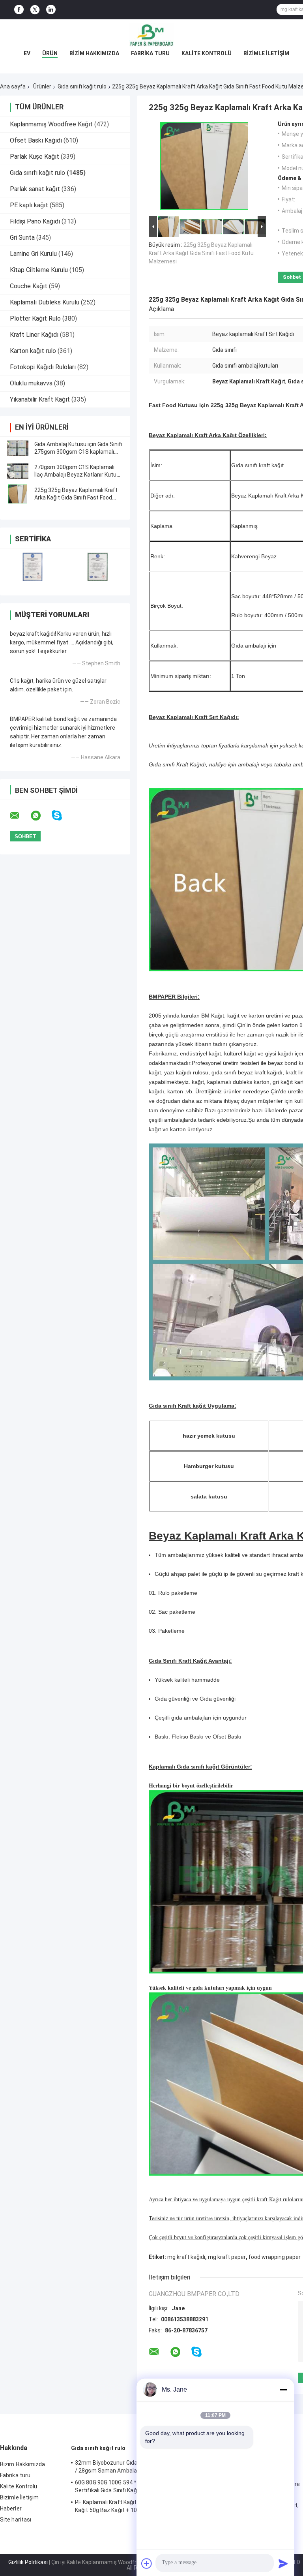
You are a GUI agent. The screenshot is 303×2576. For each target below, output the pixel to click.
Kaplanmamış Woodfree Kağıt (51, 124)
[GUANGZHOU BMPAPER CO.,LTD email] (20, 816)
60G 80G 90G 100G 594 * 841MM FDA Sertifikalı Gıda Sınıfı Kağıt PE (122, 2486)
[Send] (283, 2563)
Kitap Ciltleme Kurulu (39, 270)
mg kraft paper (227, 2257)
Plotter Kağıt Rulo (35, 318)
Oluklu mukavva (31, 383)
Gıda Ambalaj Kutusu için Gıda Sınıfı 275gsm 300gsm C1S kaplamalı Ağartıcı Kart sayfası (78, 452)
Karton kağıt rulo (33, 351)
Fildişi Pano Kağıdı (35, 221)
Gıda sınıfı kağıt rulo (82, 86)
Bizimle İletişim (266, 53)
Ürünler (42, 86)
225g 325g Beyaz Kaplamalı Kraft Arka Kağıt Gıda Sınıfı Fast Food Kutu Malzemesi (76, 498)
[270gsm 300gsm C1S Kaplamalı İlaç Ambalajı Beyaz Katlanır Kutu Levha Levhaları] (18, 471)
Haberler (11, 2508)
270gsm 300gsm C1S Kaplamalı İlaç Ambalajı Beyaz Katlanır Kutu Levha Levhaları (75, 475)
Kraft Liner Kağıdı (34, 335)
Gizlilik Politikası (28, 2562)
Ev (27, 53)
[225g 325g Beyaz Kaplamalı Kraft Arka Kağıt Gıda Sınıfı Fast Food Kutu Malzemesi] (18, 494)
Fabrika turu (150, 53)
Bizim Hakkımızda (94, 53)
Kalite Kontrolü (207, 53)
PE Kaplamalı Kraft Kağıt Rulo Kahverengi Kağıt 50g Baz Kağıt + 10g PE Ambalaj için (128, 2506)
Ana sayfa (13, 86)
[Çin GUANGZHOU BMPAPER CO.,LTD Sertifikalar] (33, 567)
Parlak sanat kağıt (35, 189)
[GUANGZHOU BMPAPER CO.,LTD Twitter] (35, 10)
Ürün (50, 53)
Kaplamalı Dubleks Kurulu (45, 302)
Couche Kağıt (29, 286)
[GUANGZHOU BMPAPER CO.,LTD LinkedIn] (51, 10)
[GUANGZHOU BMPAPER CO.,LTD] (151, 35)
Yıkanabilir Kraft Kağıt (40, 399)
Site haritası (16, 2520)
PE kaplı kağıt (29, 205)
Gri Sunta (22, 238)
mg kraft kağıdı (186, 2257)
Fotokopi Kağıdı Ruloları (43, 367)
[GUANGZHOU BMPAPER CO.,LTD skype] (62, 816)
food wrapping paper (275, 2257)
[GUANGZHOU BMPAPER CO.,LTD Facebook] (19, 10)
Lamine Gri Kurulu (33, 254)
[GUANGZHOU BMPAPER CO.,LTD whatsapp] (41, 816)
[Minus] (283, 2390)
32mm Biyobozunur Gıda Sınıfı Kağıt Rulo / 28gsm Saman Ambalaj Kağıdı (127, 2467)
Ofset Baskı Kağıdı (36, 140)
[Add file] (147, 2563)
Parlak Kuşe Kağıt (35, 157)
